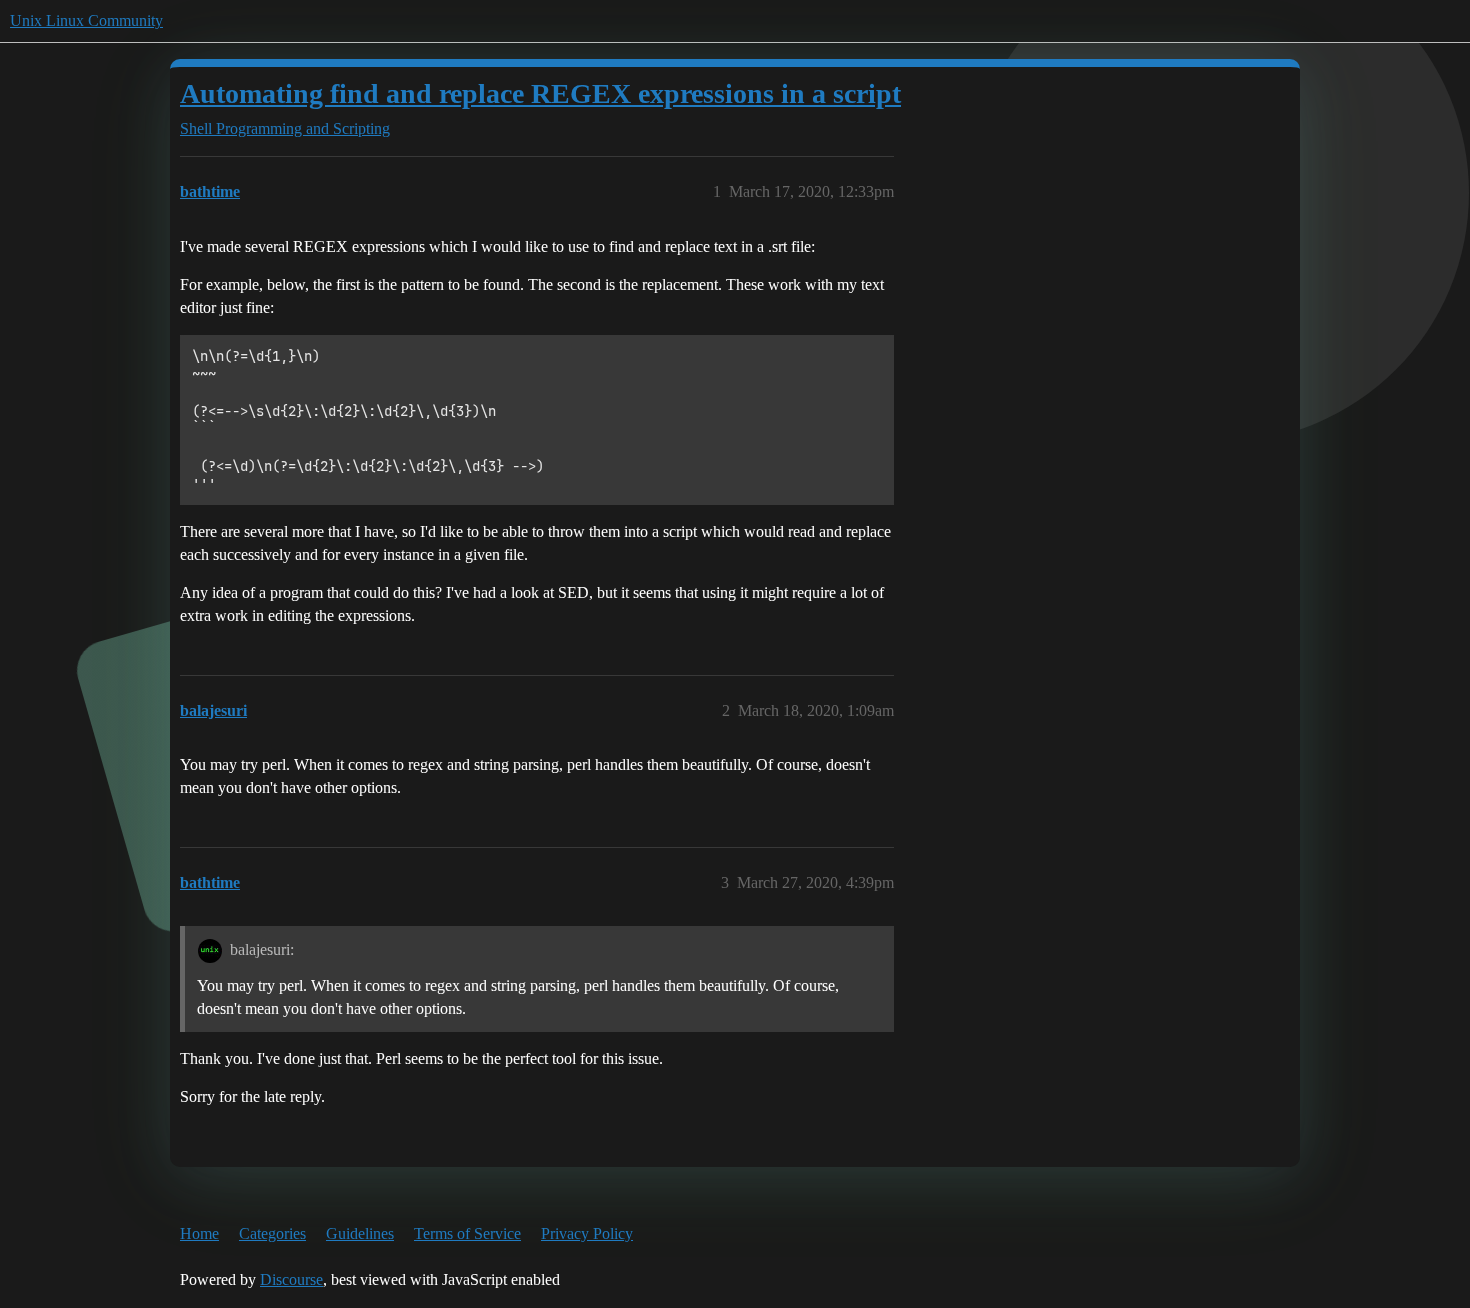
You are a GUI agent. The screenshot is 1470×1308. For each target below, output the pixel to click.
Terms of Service (467, 1233)
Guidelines (360, 1233)
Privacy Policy (587, 1233)
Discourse (291, 1279)
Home (199, 1233)
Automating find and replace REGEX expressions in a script (540, 93)
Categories (272, 1233)
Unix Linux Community (86, 20)
